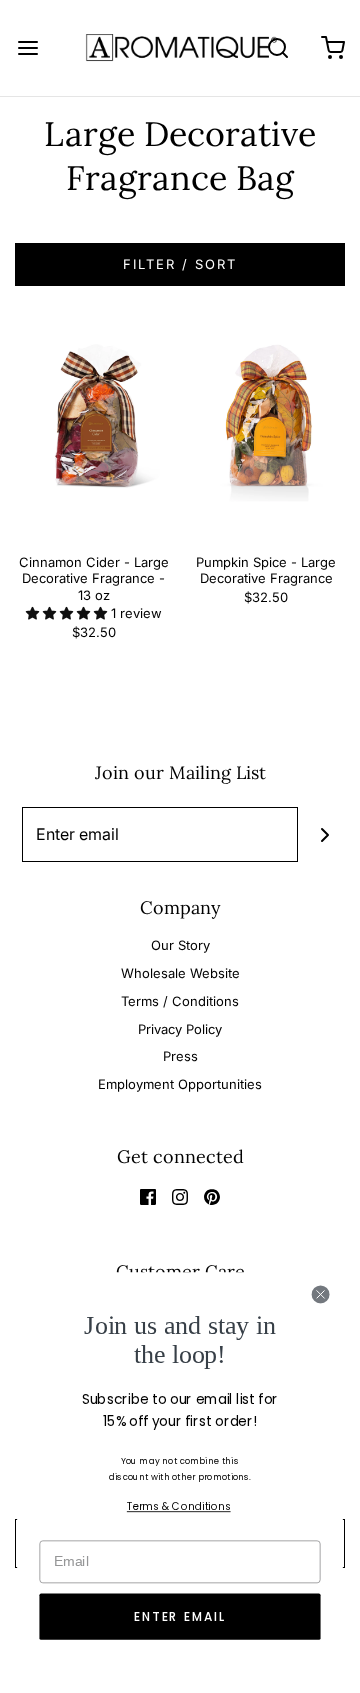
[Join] (325, 834)
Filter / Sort (180, 264)
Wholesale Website (180, 973)
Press (180, 1056)
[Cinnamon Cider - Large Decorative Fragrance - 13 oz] (94, 431)
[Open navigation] (27, 47)
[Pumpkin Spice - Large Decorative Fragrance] (267, 431)
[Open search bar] (277, 47)
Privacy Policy (180, 1029)
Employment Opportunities (180, 1084)
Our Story (180, 945)
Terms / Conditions (180, 1001)
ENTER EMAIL (180, 1616)
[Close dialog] (320, 1294)
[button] (68, 613)
